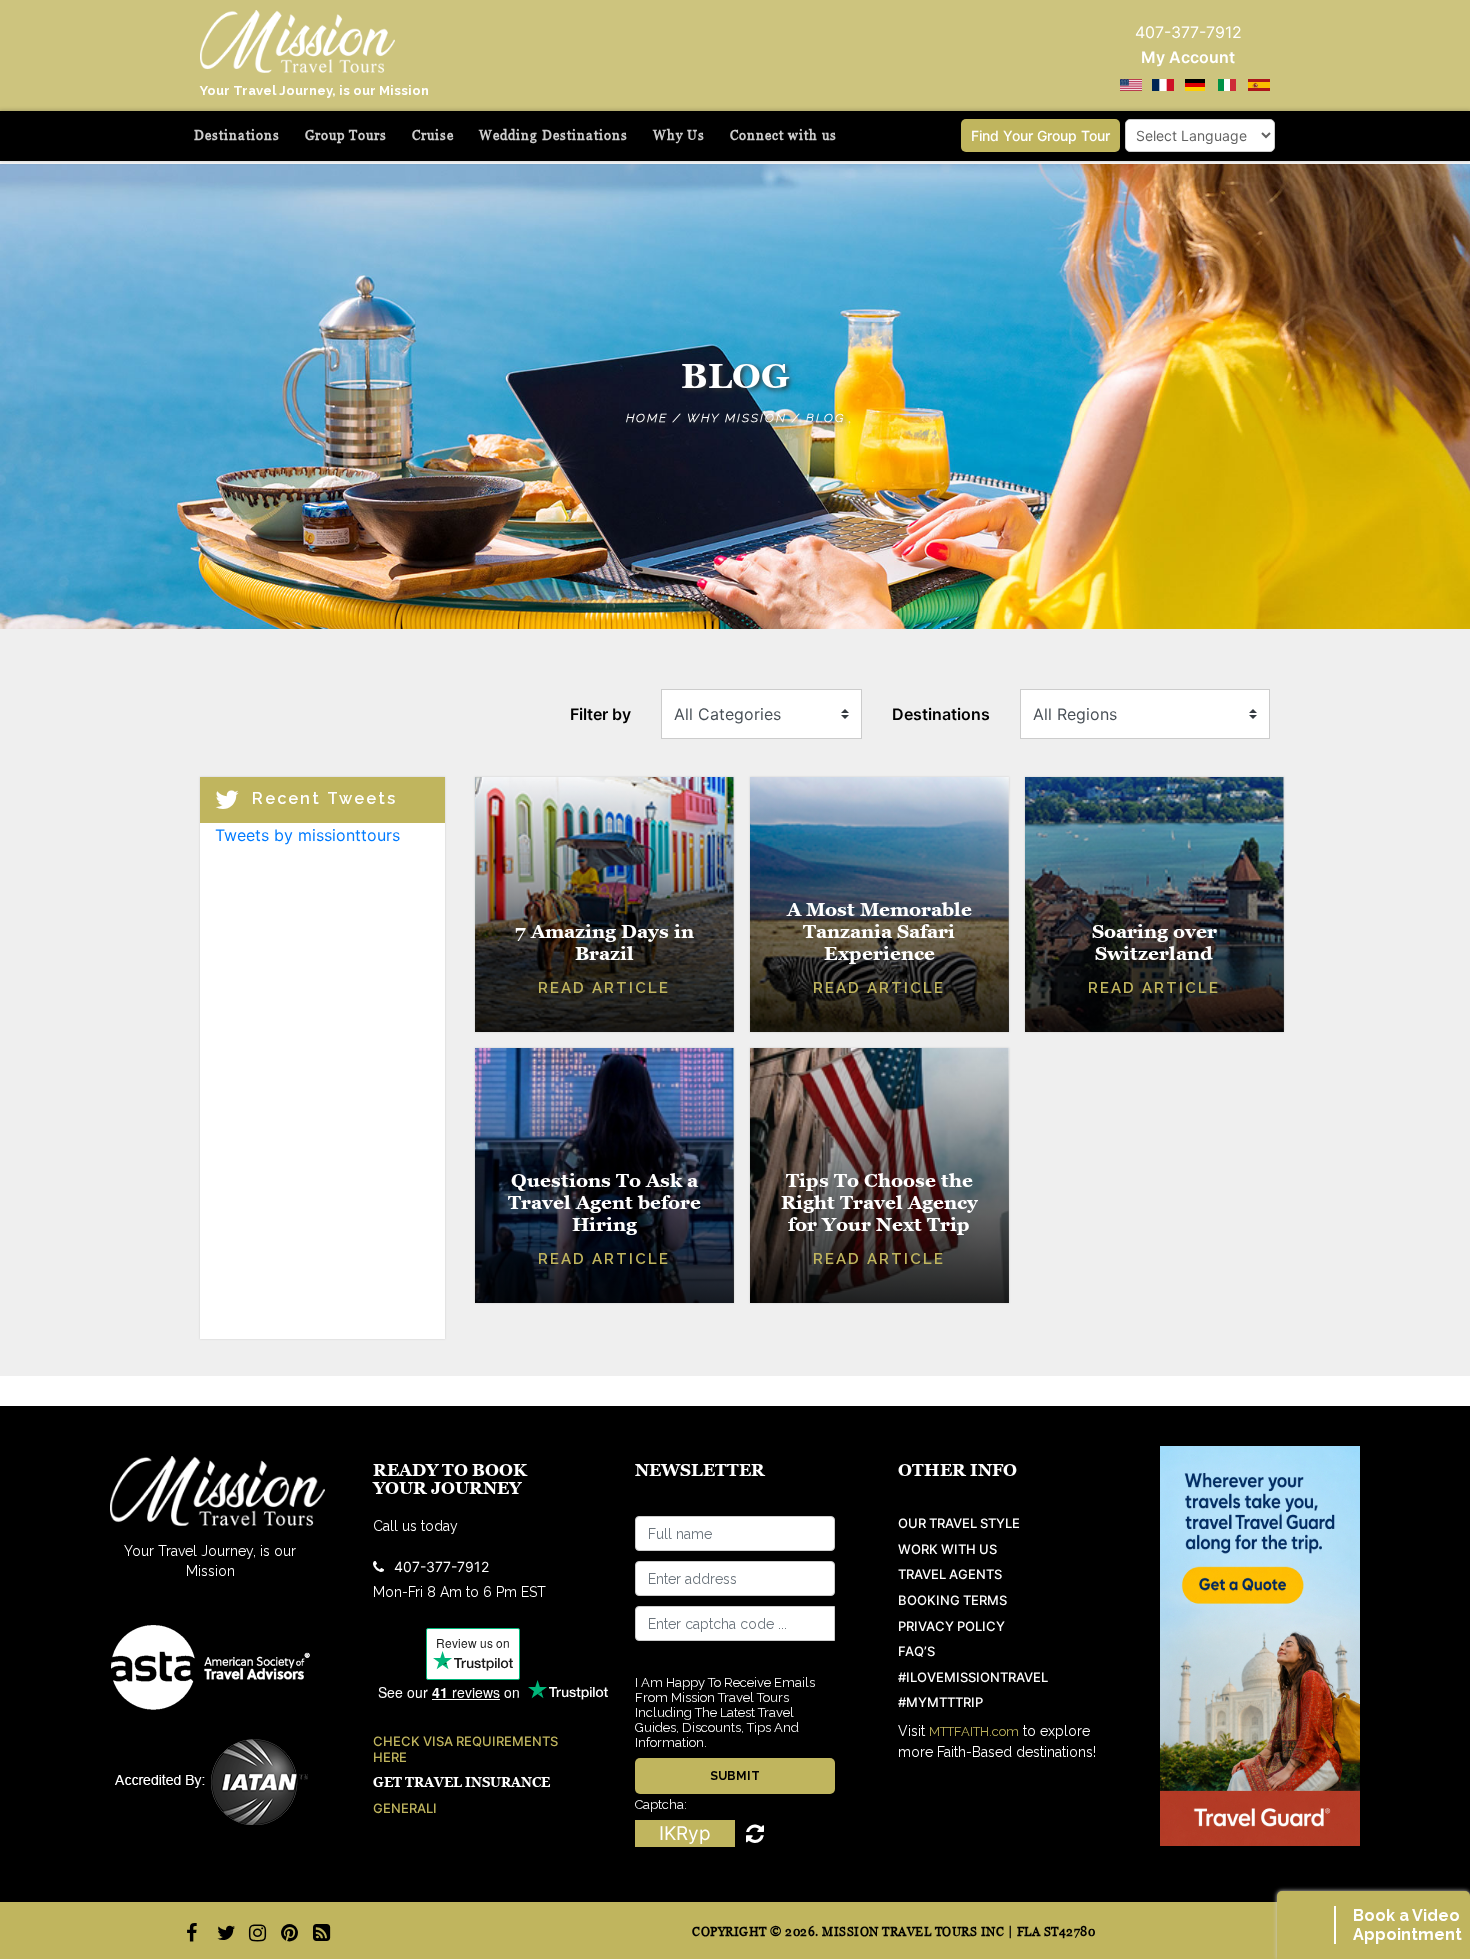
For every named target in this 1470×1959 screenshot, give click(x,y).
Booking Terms (952, 1600)
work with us (947, 1549)
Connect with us (783, 135)
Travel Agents (950, 1574)
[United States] (1131, 85)
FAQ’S (916, 1651)
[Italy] (1227, 85)
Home (647, 418)
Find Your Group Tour (1040, 135)
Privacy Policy (951, 1626)
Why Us (679, 135)
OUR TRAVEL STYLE (959, 1523)
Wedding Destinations (553, 135)
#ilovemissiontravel (973, 1677)
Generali (405, 1808)
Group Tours (346, 135)
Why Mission (737, 418)
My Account (1188, 57)
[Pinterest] (287, 1933)
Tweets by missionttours (307, 835)
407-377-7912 (441, 1566)
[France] (1163, 85)
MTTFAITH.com (974, 1731)
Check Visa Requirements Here (465, 1749)
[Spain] (1259, 85)
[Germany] (1195, 85)
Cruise (433, 135)
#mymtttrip (940, 1702)
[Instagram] (255, 1933)
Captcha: (661, 1804)
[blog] (319, 1933)
